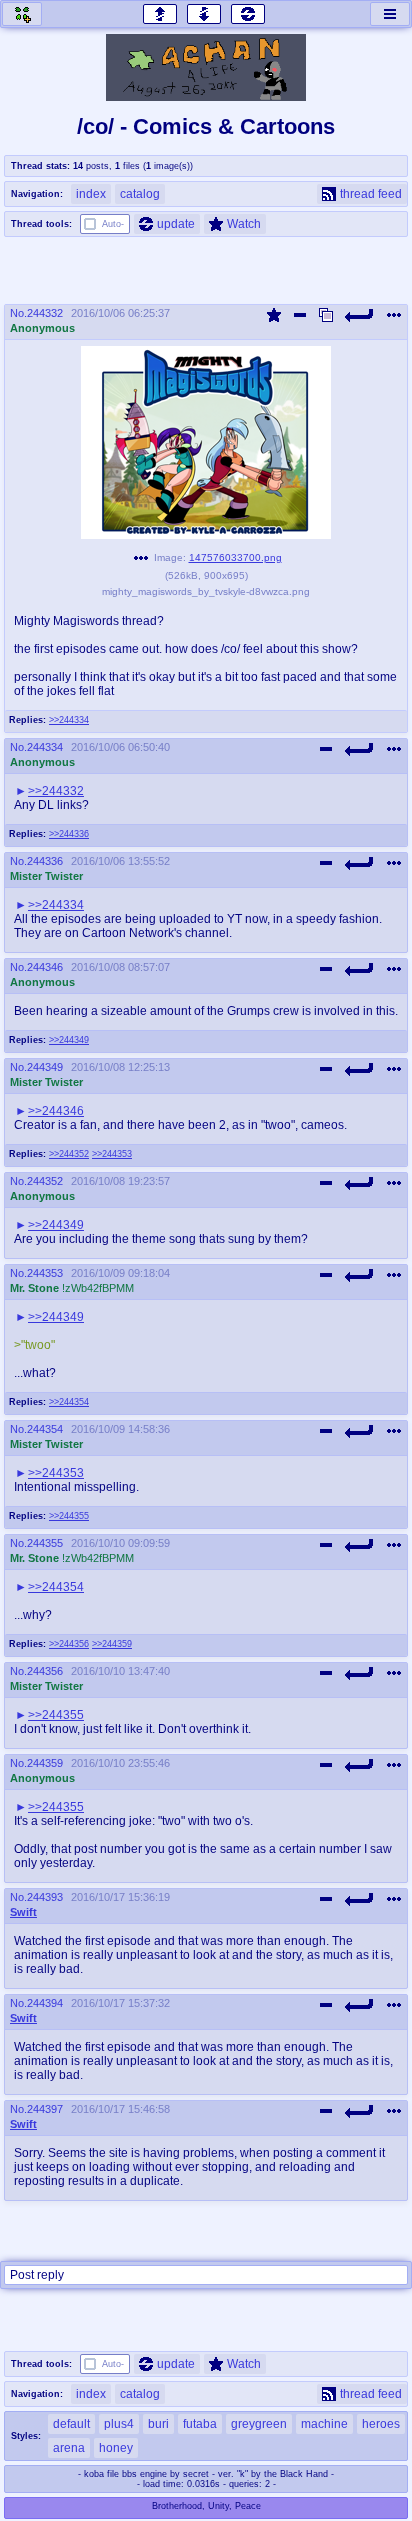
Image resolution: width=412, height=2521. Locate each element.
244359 (45, 1763)
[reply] (360, 315)
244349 (45, 1067)
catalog (140, 194)
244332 (45, 313)
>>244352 (69, 1154)
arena (69, 2448)
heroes (381, 2424)
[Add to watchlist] (274, 315)
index (91, 194)
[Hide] (300, 315)
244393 (45, 1897)
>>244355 (69, 1516)
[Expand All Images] (326, 315)
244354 (45, 1429)
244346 (45, 967)
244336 (45, 861)
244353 (45, 1273)
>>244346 (56, 1111)
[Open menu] (390, 14)
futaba (200, 2424)
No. (18, 313)
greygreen (259, 2424)
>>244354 (69, 1402)
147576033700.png (235, 557)
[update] (248, 14)
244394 (45, 2003)
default (71, 2424)
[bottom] (204, 14)
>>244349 (69, 1040)
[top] (160, 14)
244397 (45, 2109)
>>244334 (69, 720)
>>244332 (56, 791)
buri (158, 2424)
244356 (45, 1671)
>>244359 (112, 1644)
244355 (45, 1543)
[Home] (22, 14)
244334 (45, 747)
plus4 (119, 2424)
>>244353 (112, 1154)
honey (116, 2448)
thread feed (371, 194)
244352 (45, 1181)
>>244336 (69, 834)
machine (324, 2424)
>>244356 (69, 1644)
